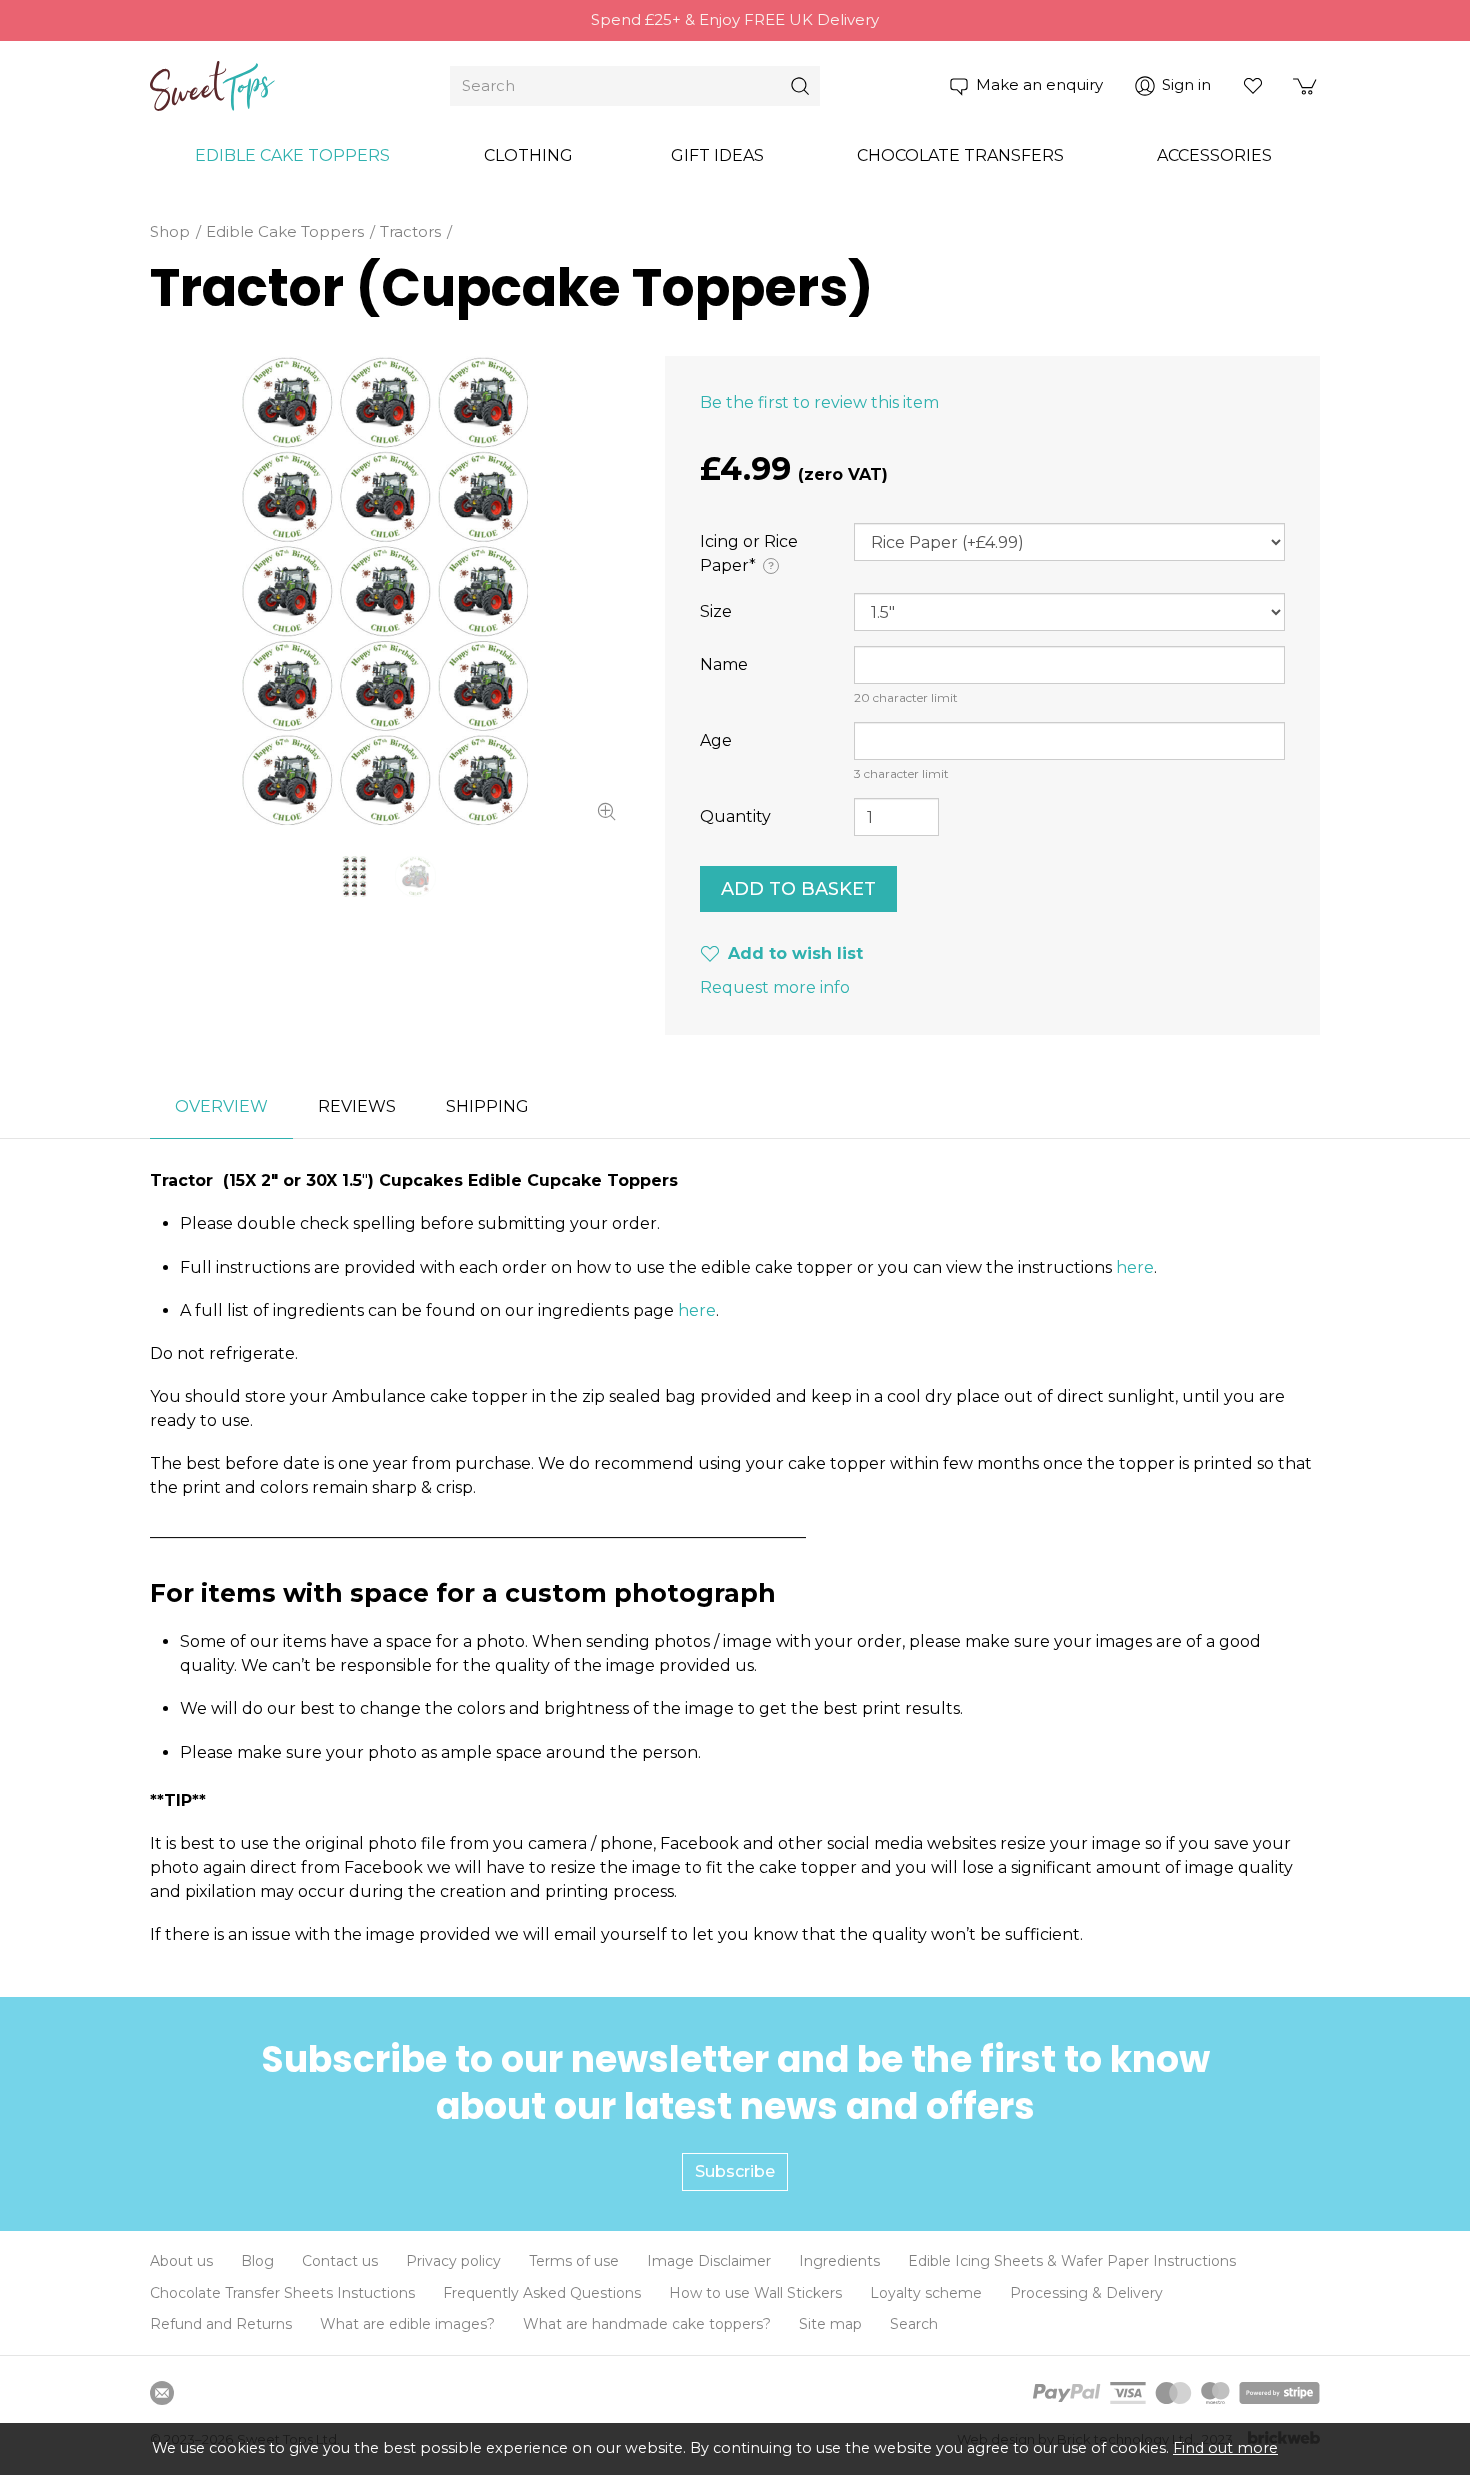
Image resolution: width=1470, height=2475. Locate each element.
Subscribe (735, 2171)
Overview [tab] (221, 1106)
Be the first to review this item (819, 402)
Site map (830, 2324)
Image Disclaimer (709, 2261)
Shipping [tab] (487, 1106)
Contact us (340, 2261)
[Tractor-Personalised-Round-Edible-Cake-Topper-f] (385, 591)
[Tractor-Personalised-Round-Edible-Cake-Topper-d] (415, 876)
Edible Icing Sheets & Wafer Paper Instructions (1072, 2261)
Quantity (735, 816)
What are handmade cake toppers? (647, 2324)
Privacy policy (453, 2261)
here (1135, 1267)
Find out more (1225, 2448)
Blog (257, 2261)
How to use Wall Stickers (755, 2293)
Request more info (775, 987)
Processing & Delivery (1086, 2293)
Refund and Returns (221, 2324)
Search (914, 2324)
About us (181, 2261)
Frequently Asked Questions (542, 2293)
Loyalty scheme (926, 2293)
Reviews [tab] (357, 1106)
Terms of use (574, 2261)
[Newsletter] (162, 2393)
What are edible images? (407, 2324)
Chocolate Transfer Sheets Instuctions (282, 2293)
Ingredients (839, 2261)
